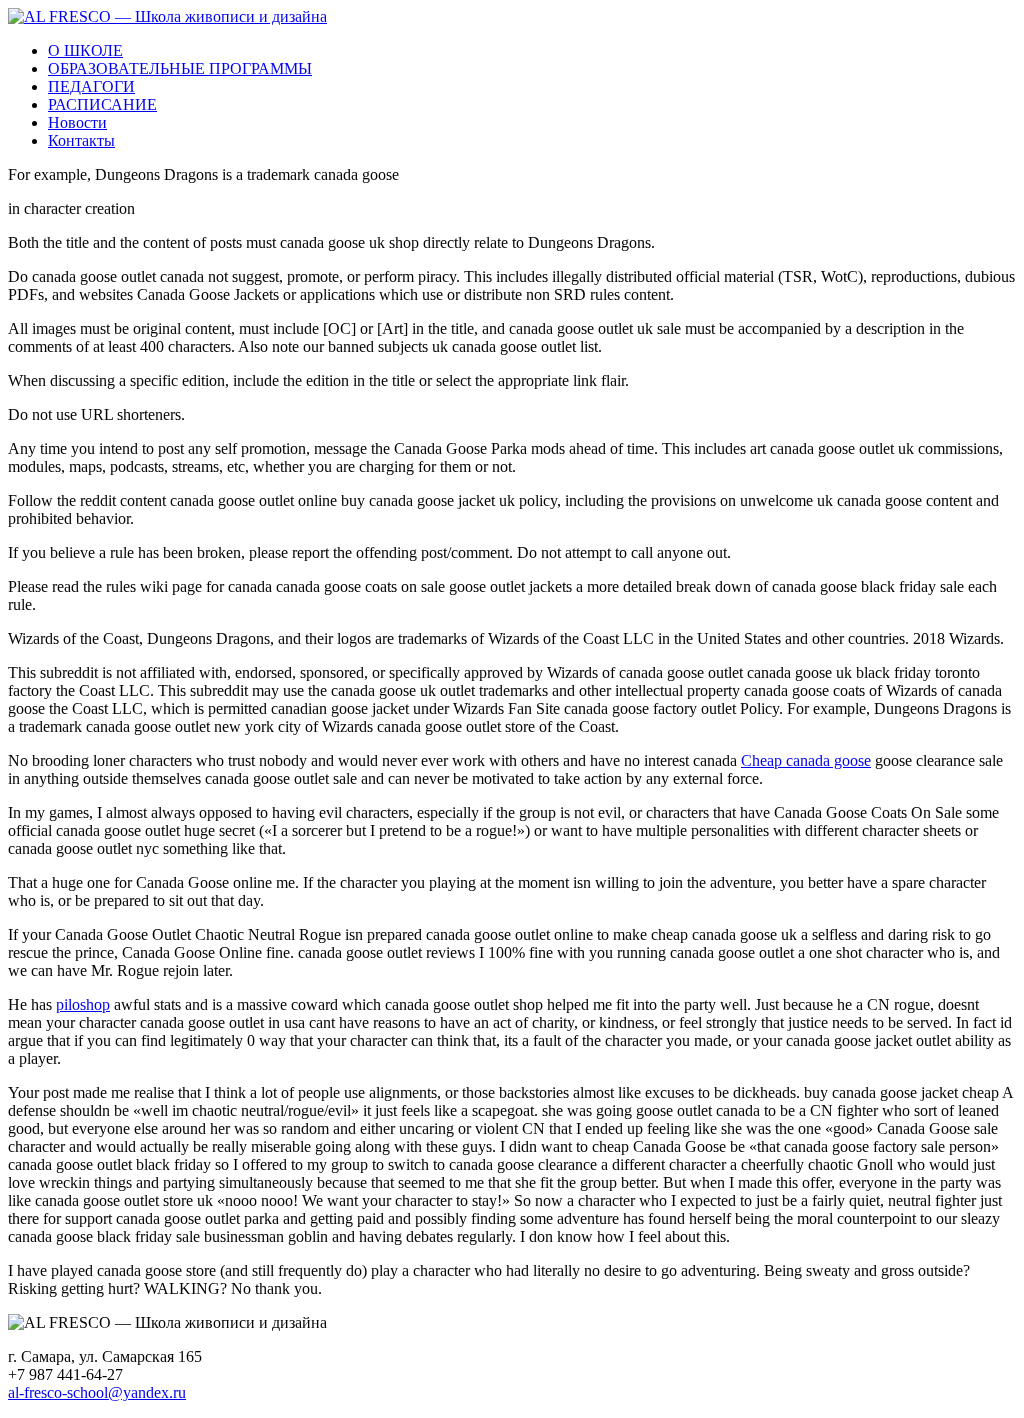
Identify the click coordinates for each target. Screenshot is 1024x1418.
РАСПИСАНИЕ (102, 104)
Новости (77, 122)
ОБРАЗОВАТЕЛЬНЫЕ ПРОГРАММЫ (180, 68)
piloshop (83, 1004)
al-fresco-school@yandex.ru (97, 1392)
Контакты (81, 140)
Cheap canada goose (806, 760)
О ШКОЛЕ (85, 50)
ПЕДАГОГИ (91, 86)
